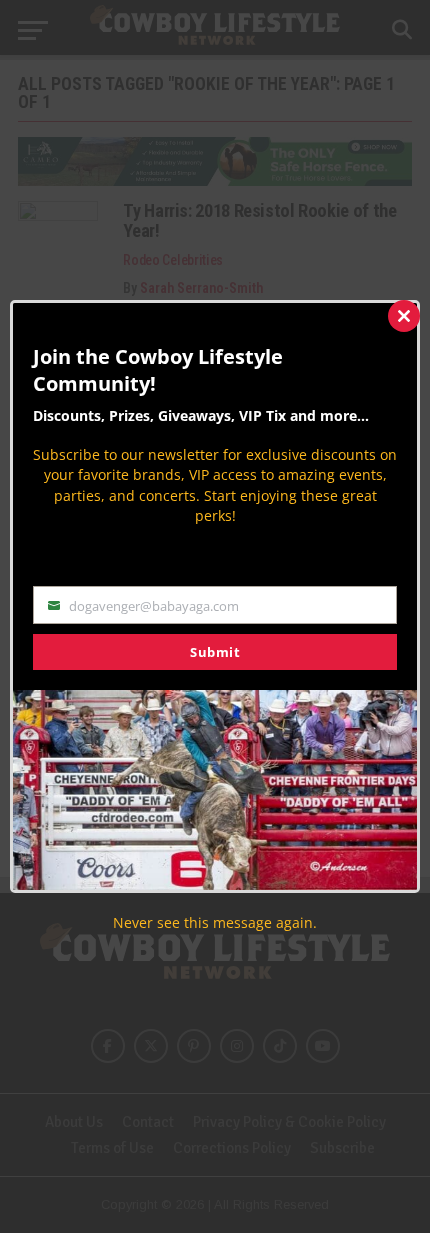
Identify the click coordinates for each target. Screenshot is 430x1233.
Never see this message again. (215, 922)
